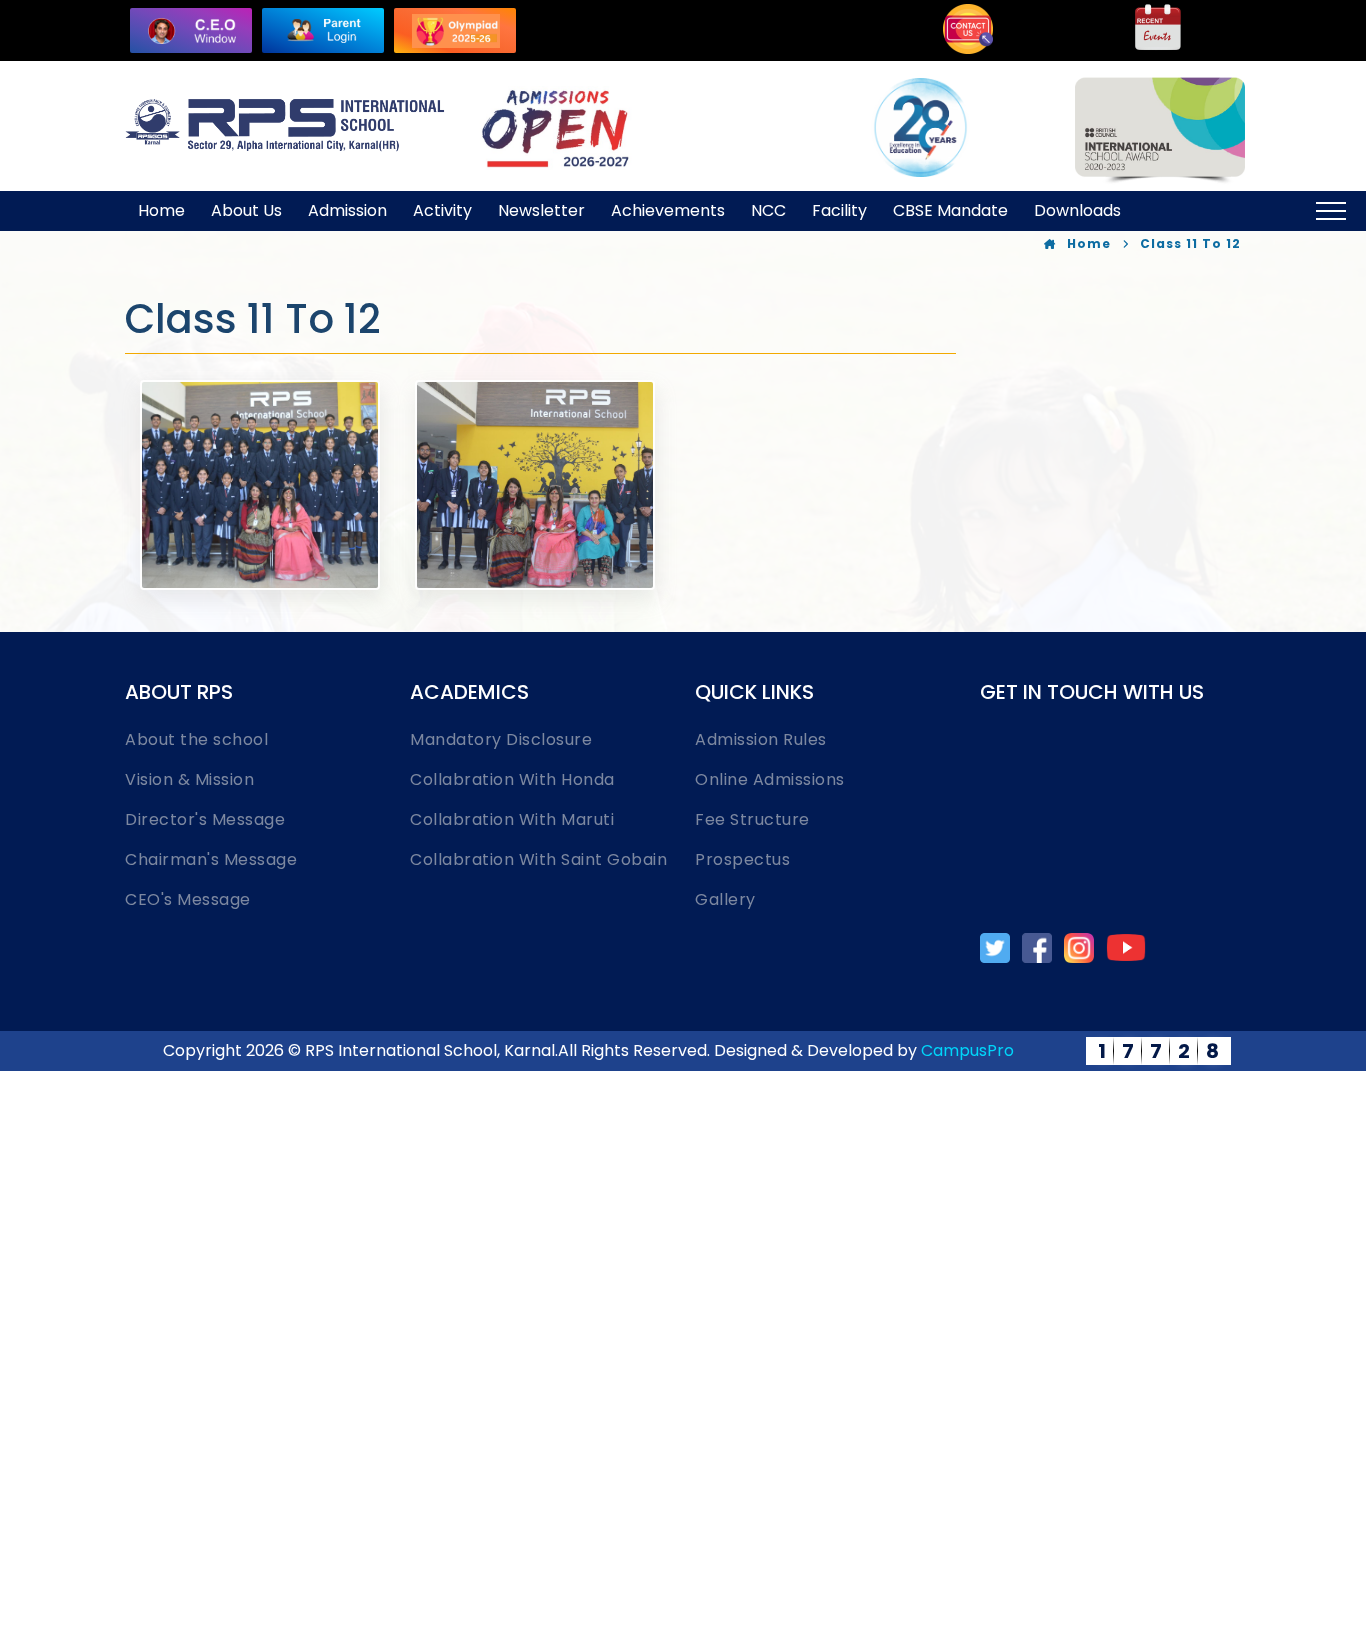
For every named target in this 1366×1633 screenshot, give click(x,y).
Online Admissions (770, 779)
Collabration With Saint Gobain (538, 859)
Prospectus (742, 859)
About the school (196, 739)
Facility (839, 210)
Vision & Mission (189, 779)
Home (161, 210)
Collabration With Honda (512, 779)
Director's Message (205, 819)
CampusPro (967, 1050)
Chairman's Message (211, 859)
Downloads (1077, 210)
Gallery (725, 899)
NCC (768, 210)
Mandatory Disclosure (501, 739)
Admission (347, 210)
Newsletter (541, 210)
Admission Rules (761, 739)
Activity (442, 210)
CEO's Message (188, 899)
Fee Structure (752, 819)
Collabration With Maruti (512, 819)
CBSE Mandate (950, 210)
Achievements (668, 210)
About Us (246, 210)
